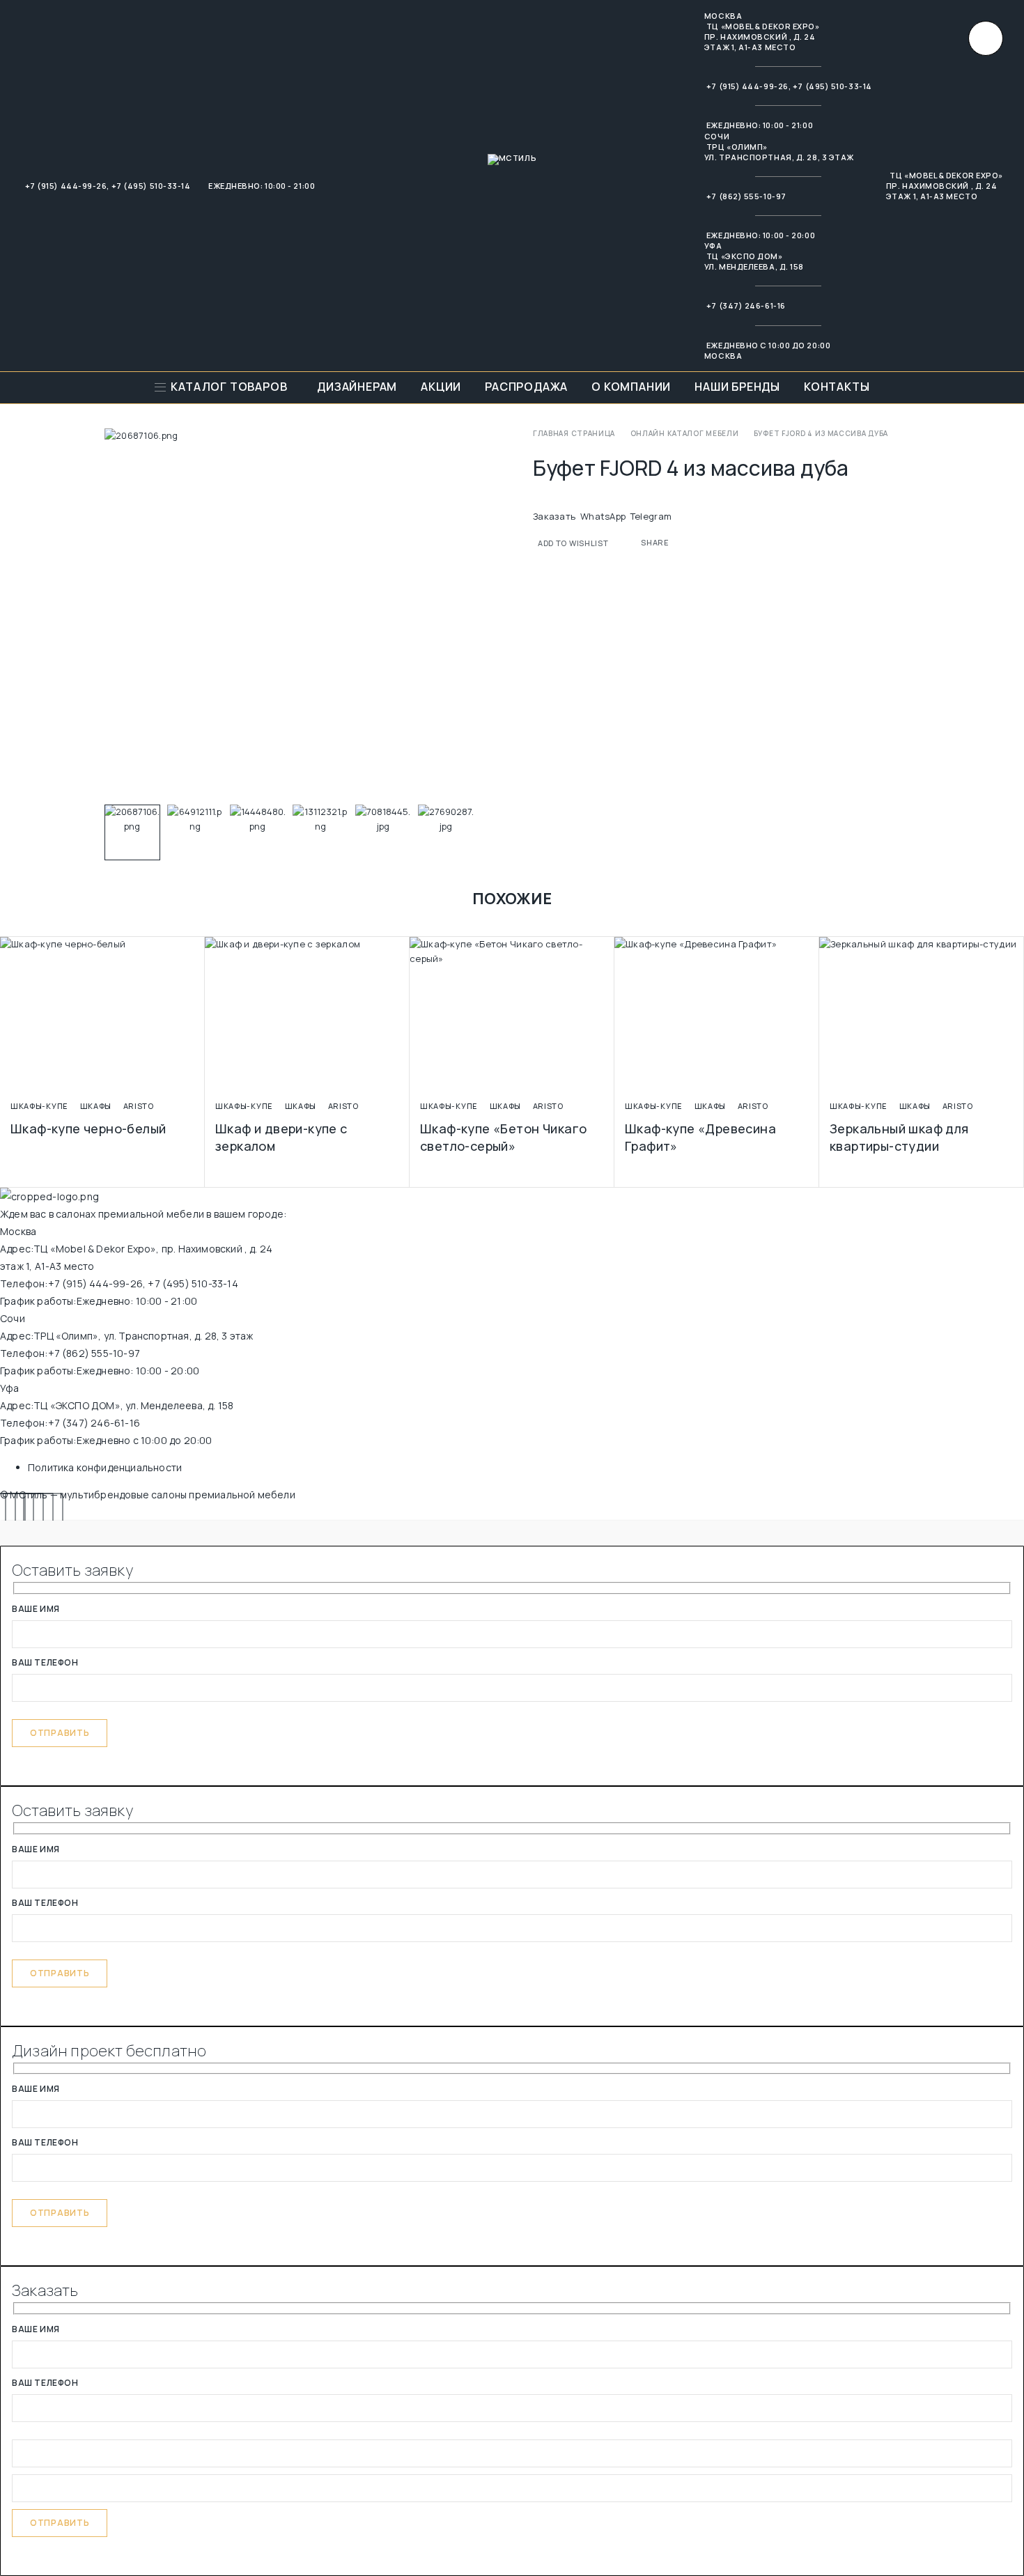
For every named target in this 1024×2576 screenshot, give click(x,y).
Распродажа (526, 387)
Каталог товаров (229, 387)
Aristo (139, 1106)
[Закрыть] (986, 38)
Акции (441, 387)
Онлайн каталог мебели (685, 433)
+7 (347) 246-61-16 (746, 305)
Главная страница (574, 433)
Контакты (837, 387)
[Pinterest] (44, 1512)
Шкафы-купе (39, 1106)
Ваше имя (36, 1610)
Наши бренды (737, 387)
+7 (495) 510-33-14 (151, 186)
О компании (631, 387)
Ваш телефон (45, 1663)
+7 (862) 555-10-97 (746, 196)
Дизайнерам (357, 387)
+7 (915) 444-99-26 (66, 186)
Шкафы (96, 1106)
